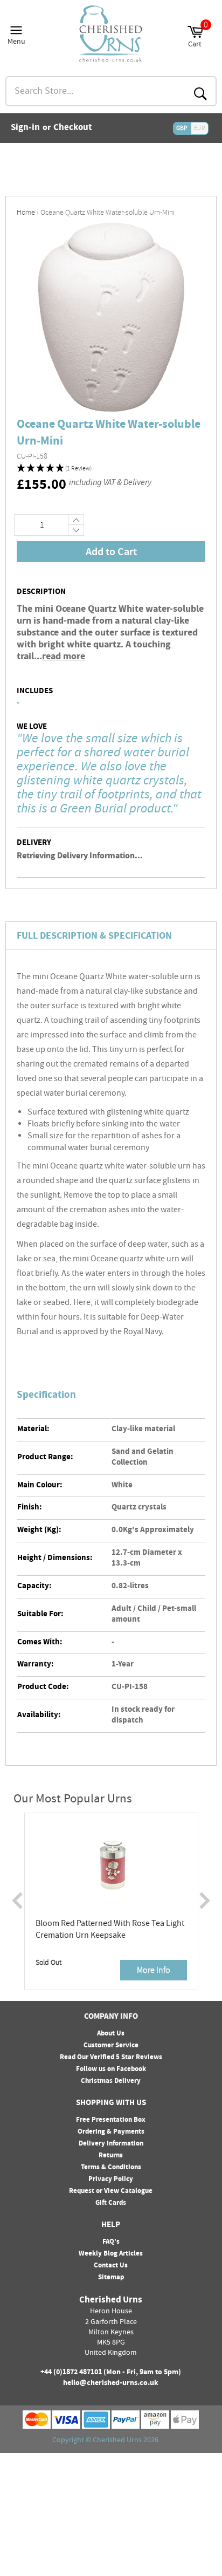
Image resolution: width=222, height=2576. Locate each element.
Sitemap (111, 2278)
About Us (111, 2034)
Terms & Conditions (111, 2168)
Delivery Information (111, 2144)
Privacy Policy (111, 2179)
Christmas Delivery (111, 2081)
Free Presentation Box (111, 2120)
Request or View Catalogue (111, 2191)
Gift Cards (111, 2203)
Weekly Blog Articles (111, 2254)
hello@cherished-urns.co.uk (111, 2383)
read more (64, 657)
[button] (111, 469)
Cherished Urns (117, 2441)
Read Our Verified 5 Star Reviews (111, 2058)
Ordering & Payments (111, 2132)
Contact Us (111, 2266)
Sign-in (25, 128)
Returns (111, 2156)
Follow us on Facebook (111, 2069)
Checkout (73, 128)
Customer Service (111, 2046)
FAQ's (111, 2242)
